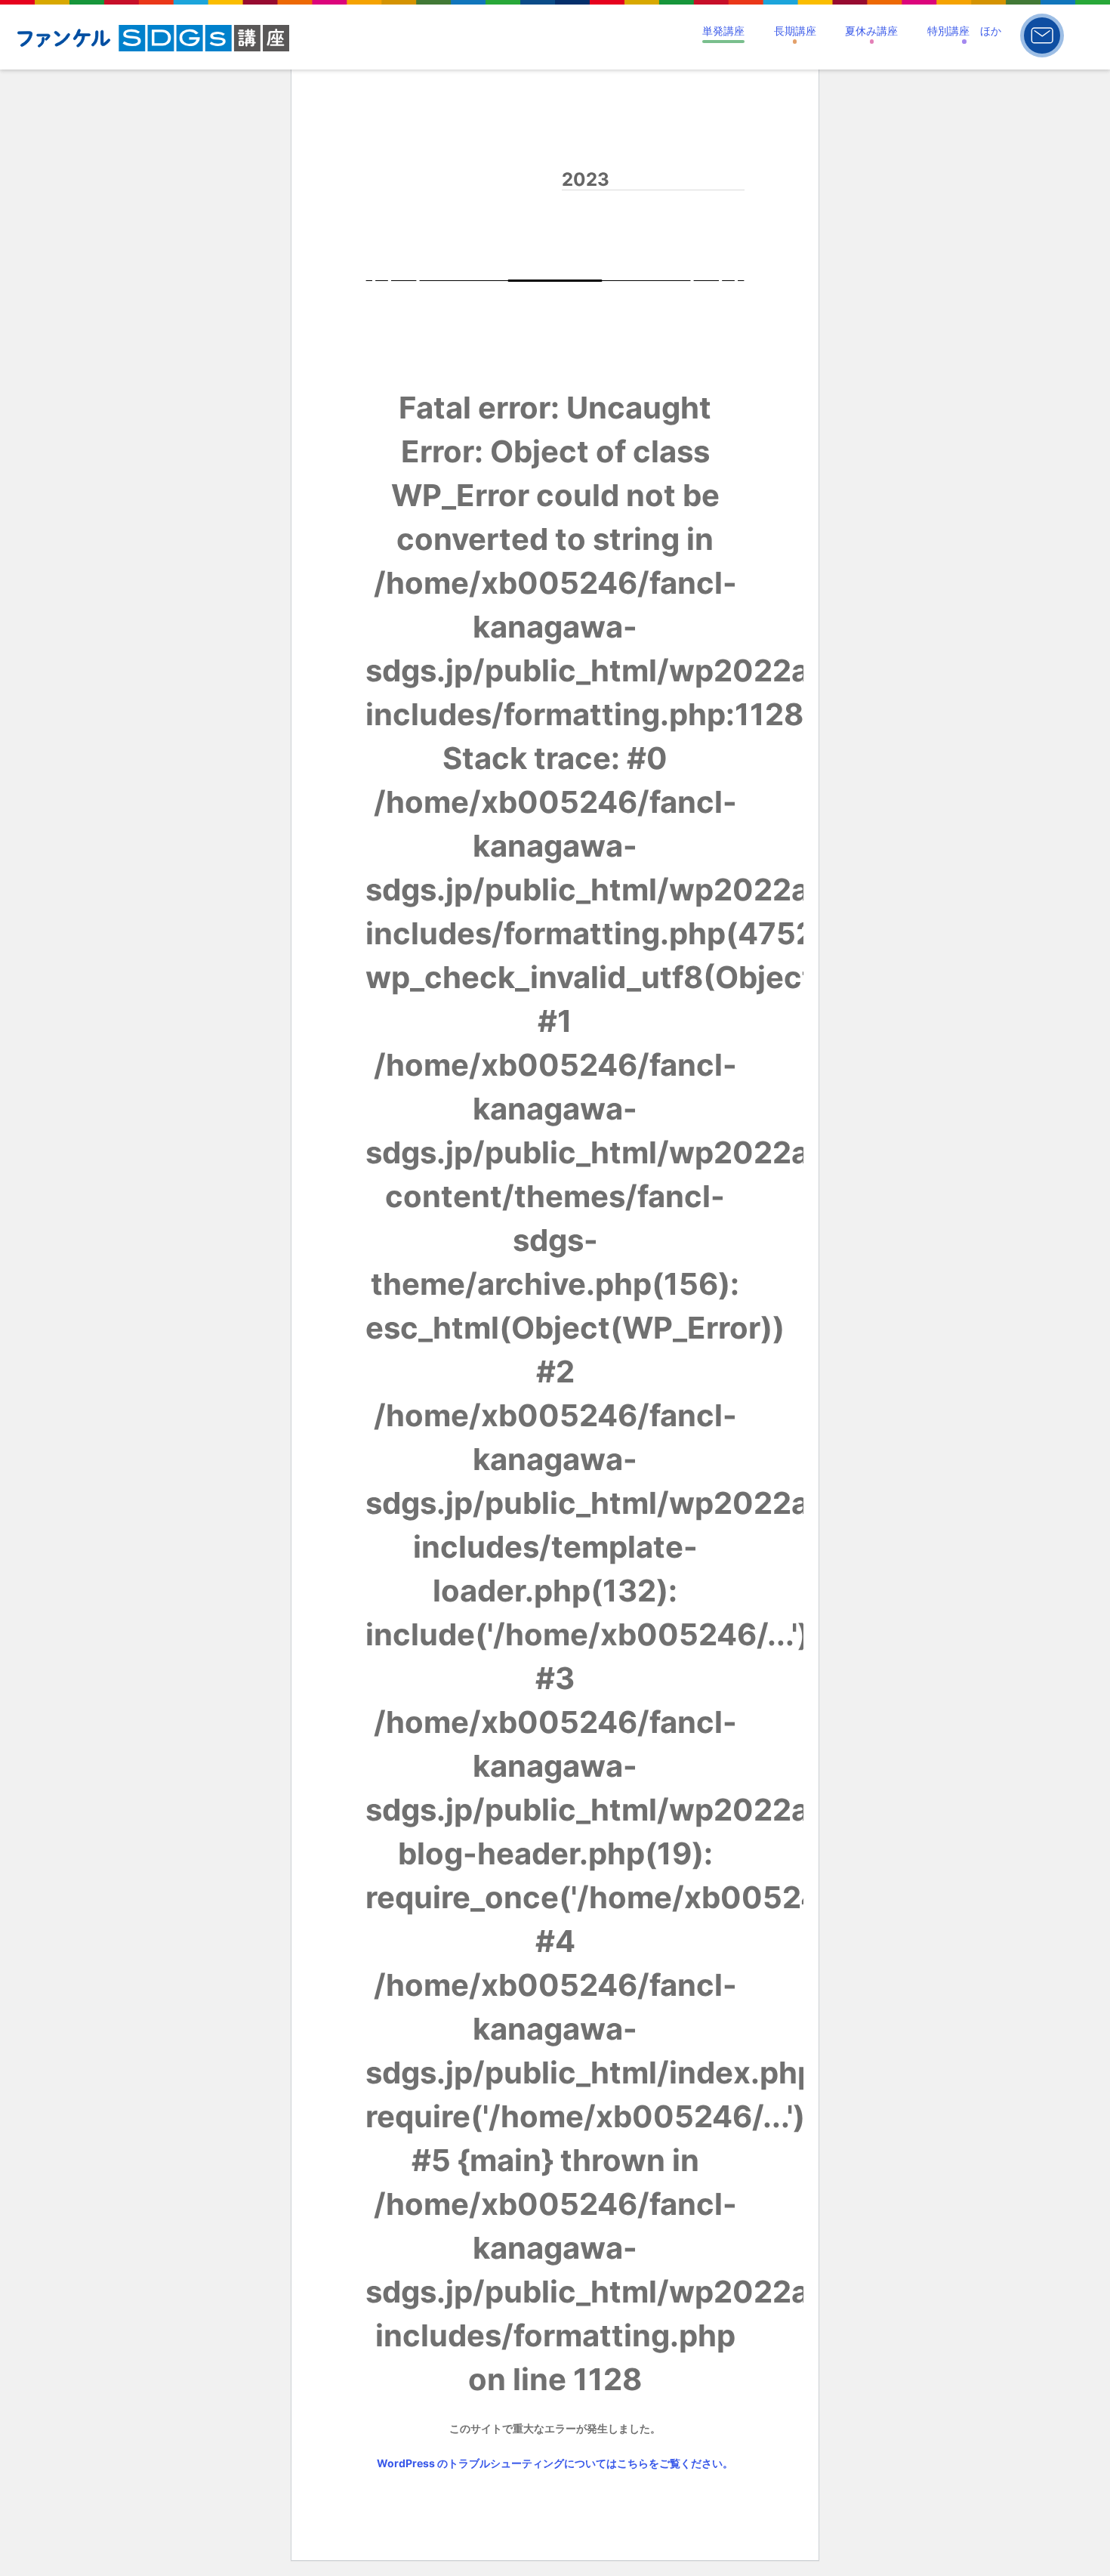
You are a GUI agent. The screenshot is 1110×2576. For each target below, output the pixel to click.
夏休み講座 (871, 31)
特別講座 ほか (964, 31)
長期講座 (795, 31)
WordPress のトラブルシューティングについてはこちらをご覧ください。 (555, 2463)
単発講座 (723, 31)
